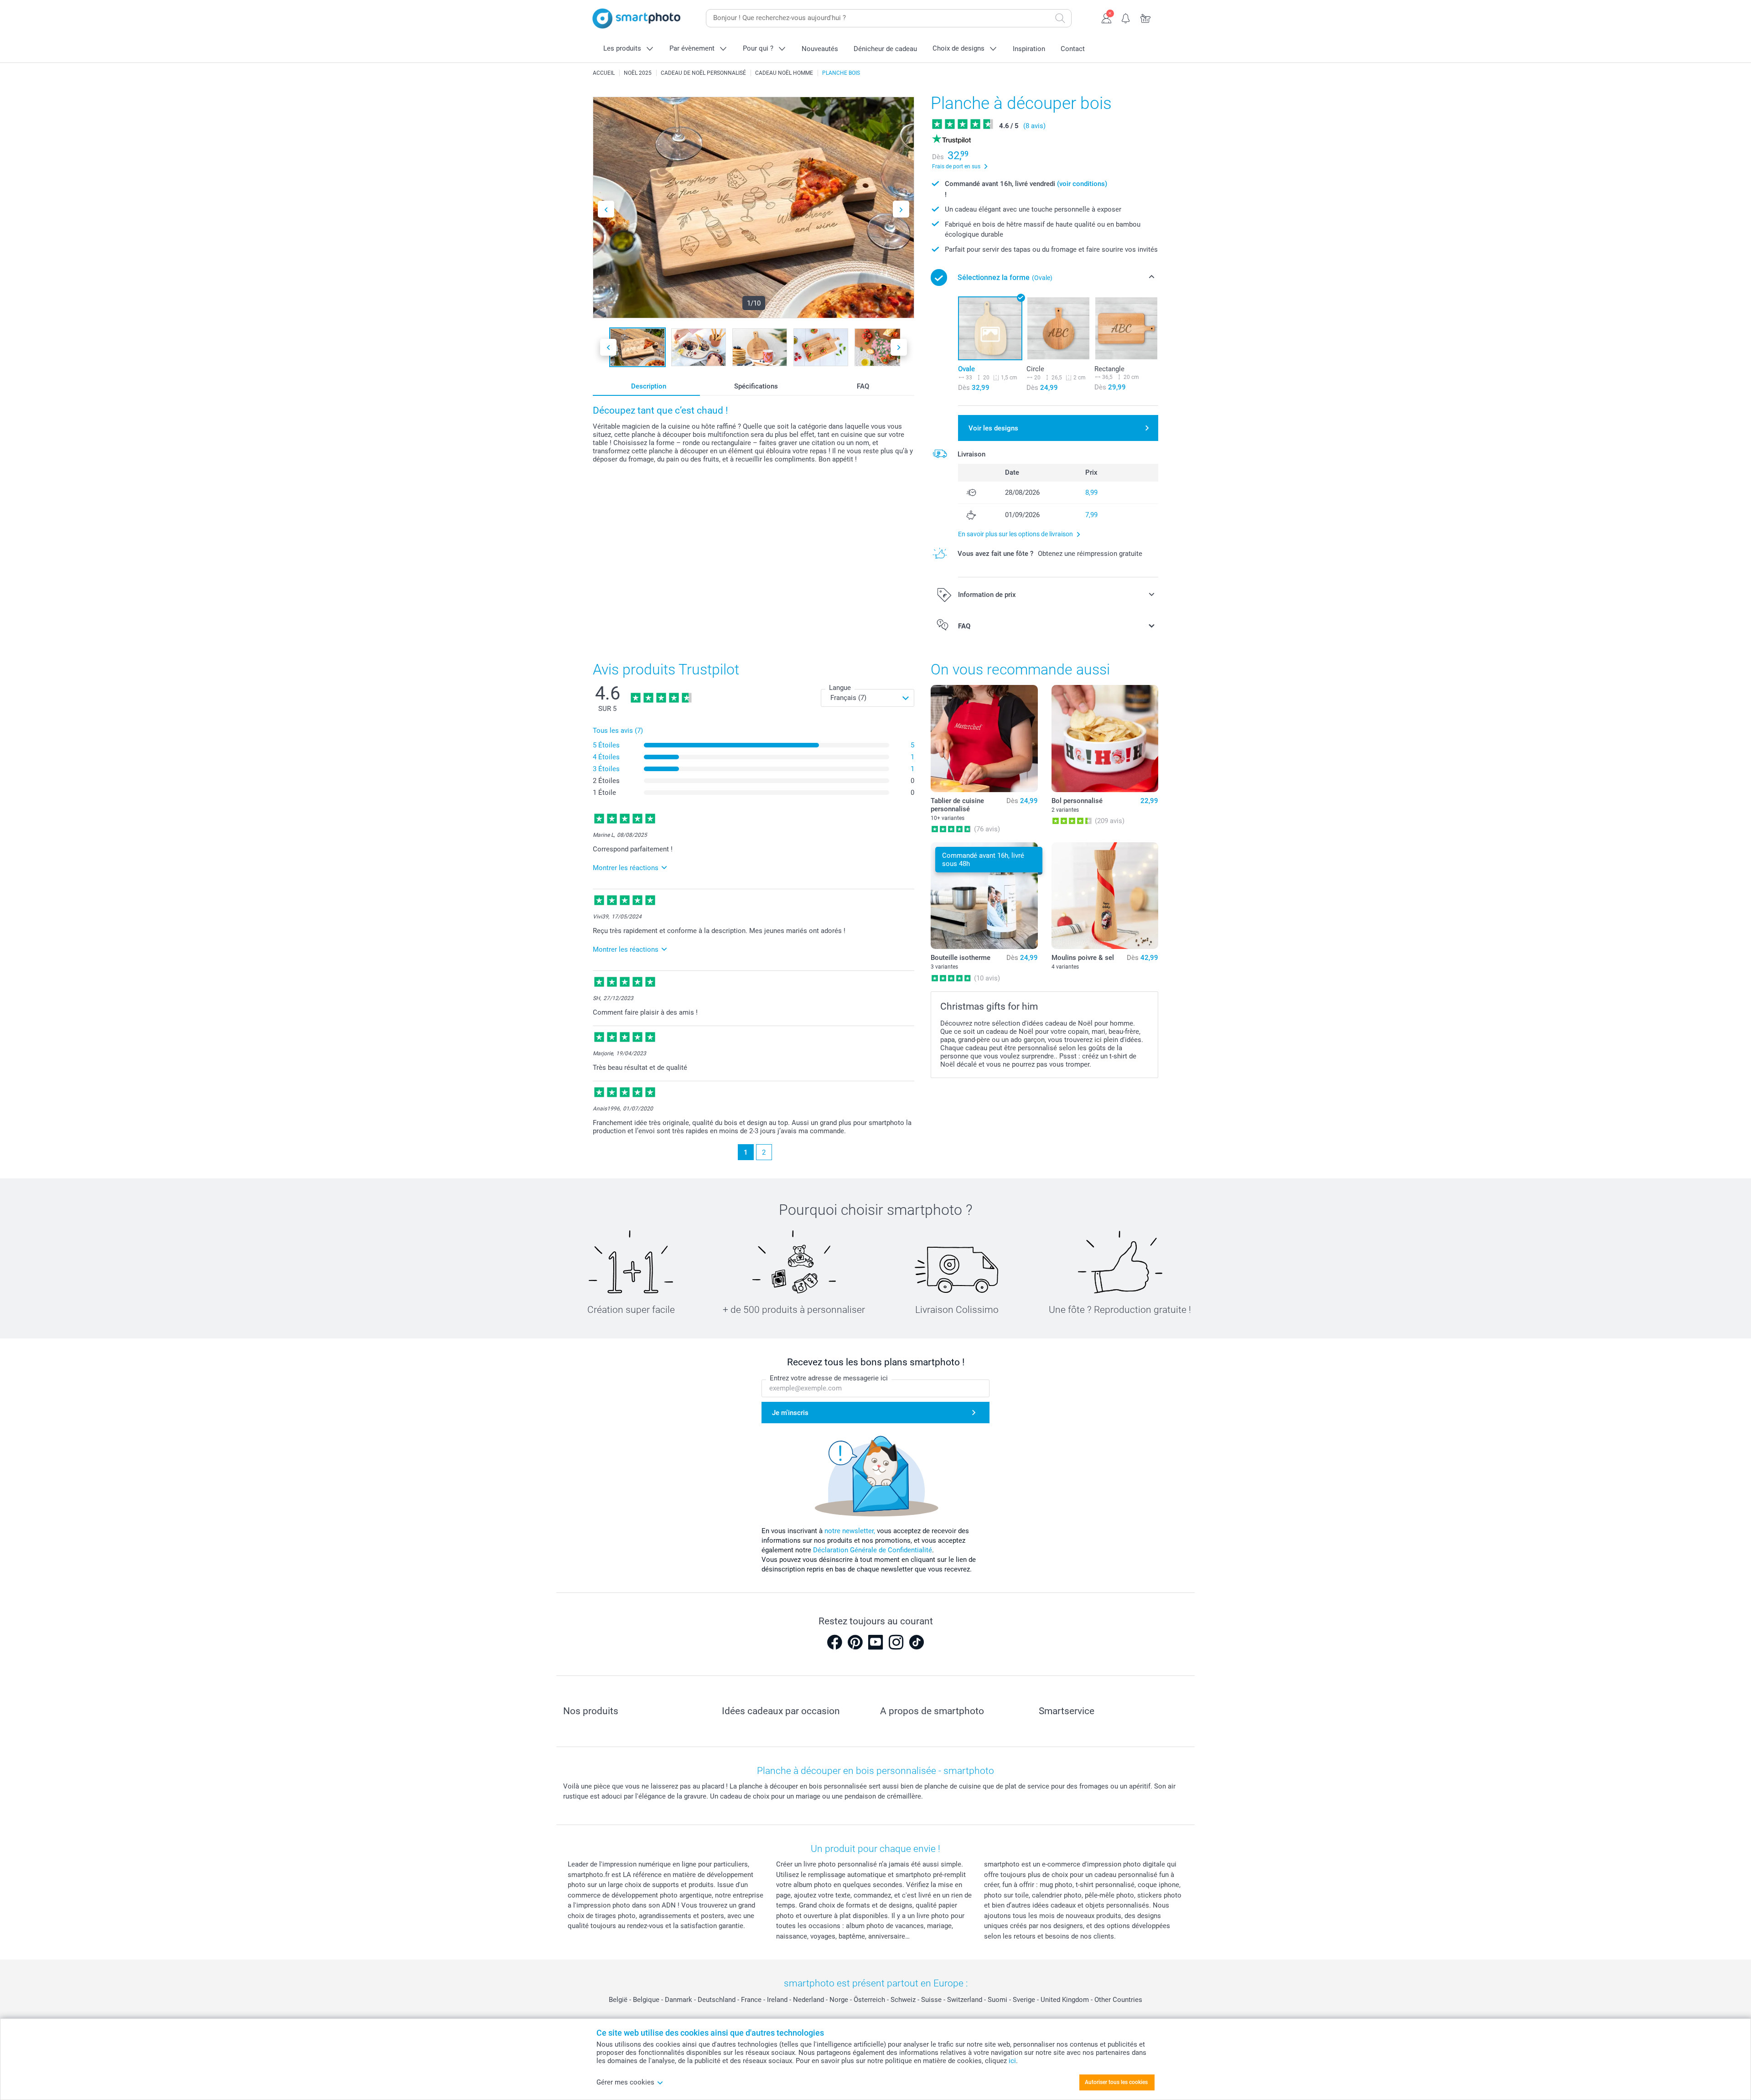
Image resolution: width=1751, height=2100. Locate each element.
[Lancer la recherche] (1060, 18)
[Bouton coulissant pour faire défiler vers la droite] (901, 209)
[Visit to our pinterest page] (855, 1642)
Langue (840, 688)
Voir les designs (993, 428)
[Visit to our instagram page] (896, 1642)
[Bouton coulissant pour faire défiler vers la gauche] (606, 209)
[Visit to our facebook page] (834, 1642)
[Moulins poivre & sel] (1105, 896)
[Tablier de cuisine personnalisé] (984, 738)
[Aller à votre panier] (1146, 17)
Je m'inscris (790, 1413)
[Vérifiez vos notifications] (1126, 17)
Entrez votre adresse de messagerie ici (829, 1378)
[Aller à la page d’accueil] (637, 18)
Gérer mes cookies (625, 2082)
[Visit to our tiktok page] (917, 1642)
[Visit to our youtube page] (875, 1642)
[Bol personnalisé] (1105, 738)
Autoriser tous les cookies (1116, 2082)
